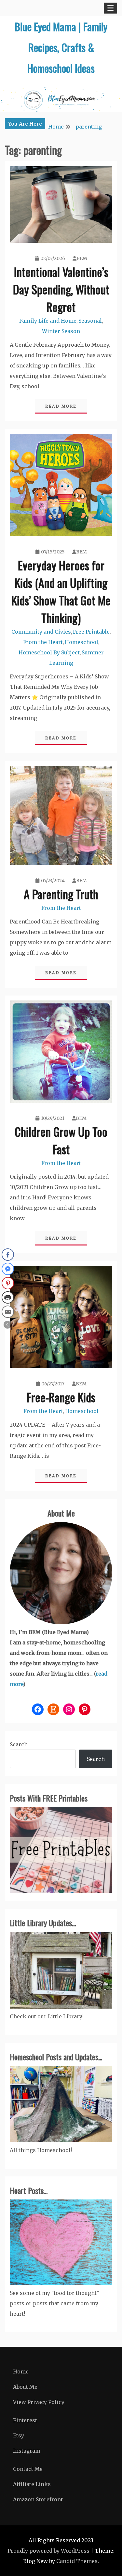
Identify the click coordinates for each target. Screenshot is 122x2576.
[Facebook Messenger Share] (8, 1269)
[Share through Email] (8, 1312)
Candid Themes (77, 2561)
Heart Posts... (29, 2190)
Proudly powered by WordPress (48, 2551)
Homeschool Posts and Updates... (56, 2057)
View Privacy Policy (39, 2402)
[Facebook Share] (8, 1255)
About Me (61, 1513)
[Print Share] (8, 1297)
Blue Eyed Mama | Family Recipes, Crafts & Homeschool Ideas (61, 47)
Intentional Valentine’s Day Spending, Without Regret (61, 289)
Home (21, 2372)
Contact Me (28, 2469)
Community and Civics (41, 632)
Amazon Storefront (38, 2499)
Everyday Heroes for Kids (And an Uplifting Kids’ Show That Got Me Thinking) (61, 591)
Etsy (19, 2435)
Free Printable (91, 632)
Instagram (27, 2451)
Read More (61, 406)
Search (19, 1744)
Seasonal (90, 321)
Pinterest (25, 2420)
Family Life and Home (48, 321)
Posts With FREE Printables (49, 1798)
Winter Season (61, 331)
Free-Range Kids (61, 1397)
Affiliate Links (32, 2484)
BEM (82, 258)
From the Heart (43, 642)
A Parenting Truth (61, 894)
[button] (7, 1325)
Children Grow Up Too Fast (61, 1140)
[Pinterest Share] (8, 1283)
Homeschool (81, 642)
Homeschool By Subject (49, 652)
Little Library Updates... (43, 1923)
